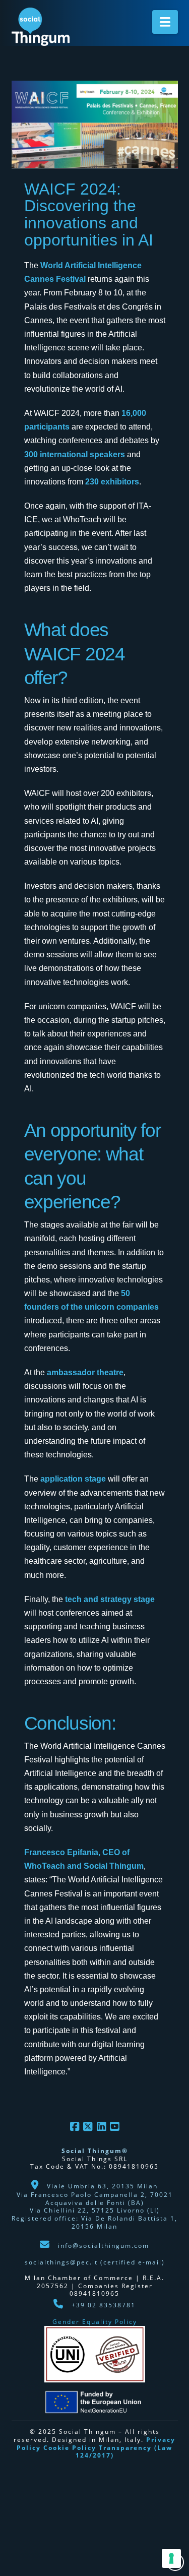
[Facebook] (75, 2127)
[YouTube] (114, 2127)
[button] (165, 22)
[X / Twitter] (88, 2127)
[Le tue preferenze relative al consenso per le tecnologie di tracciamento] (171, 2558)
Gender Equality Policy (95, 2322)
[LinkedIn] (101, 2127)
